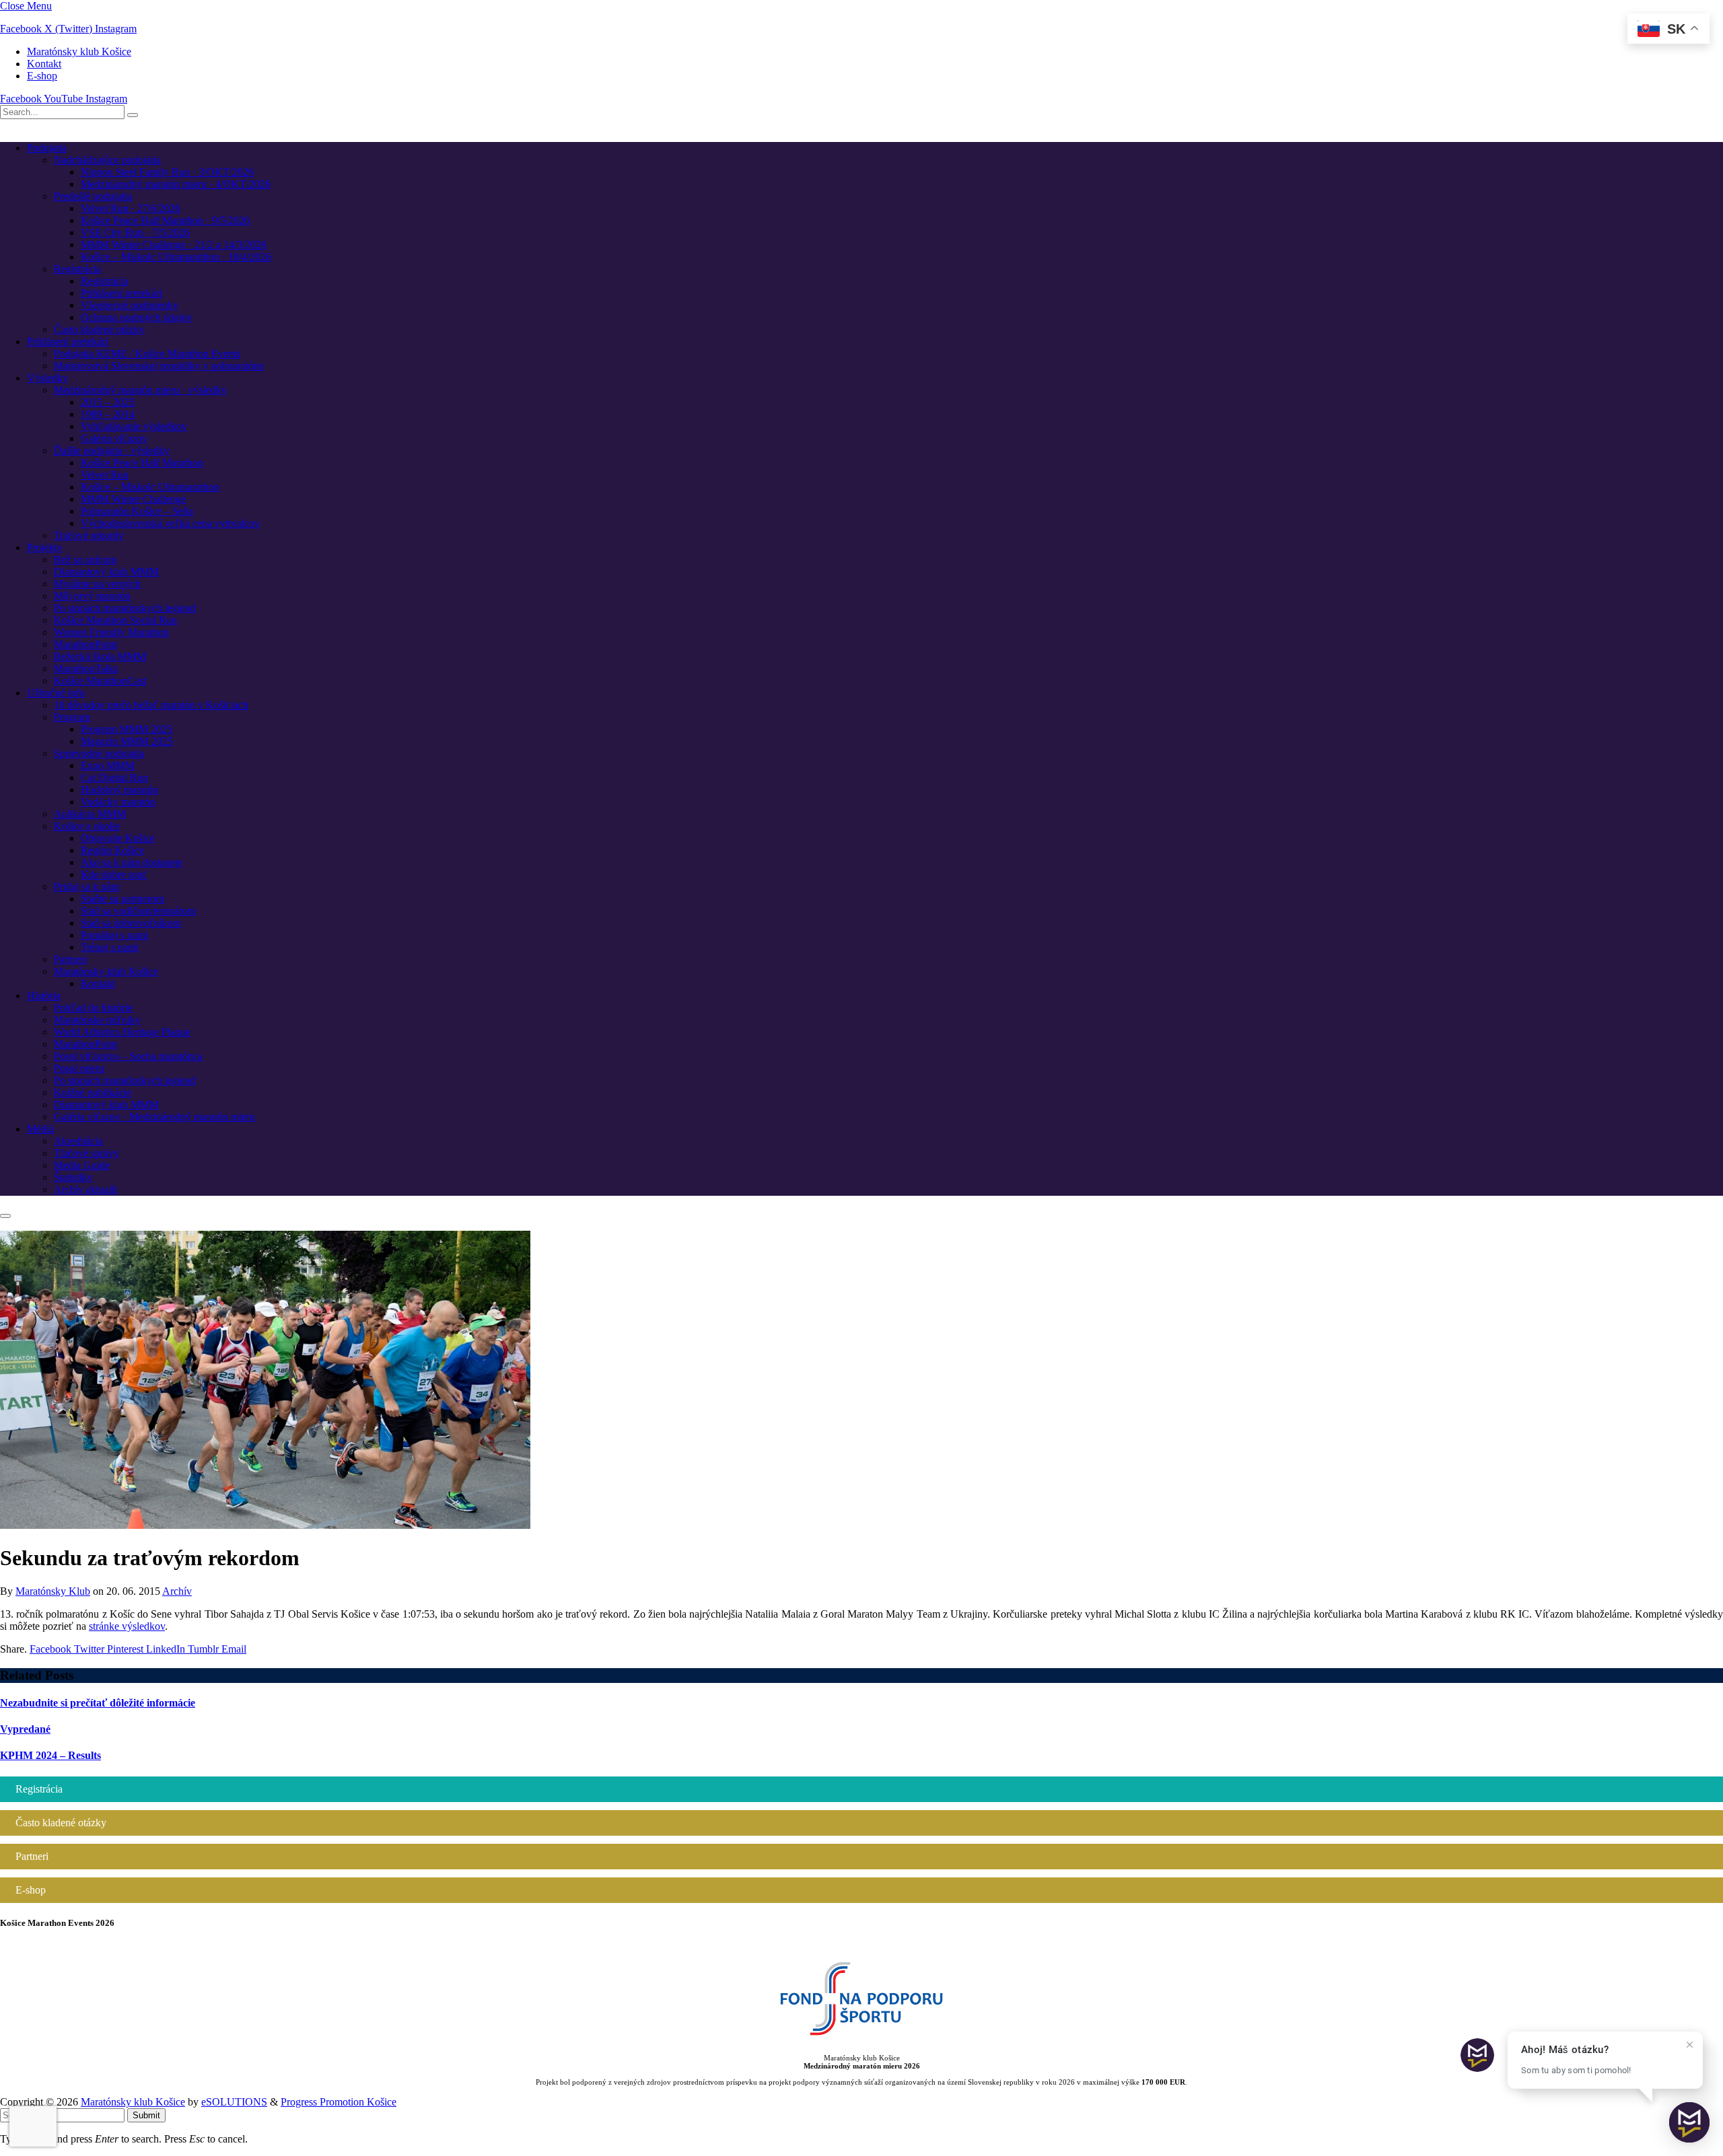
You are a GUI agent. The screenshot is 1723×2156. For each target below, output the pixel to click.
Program (72, 717)
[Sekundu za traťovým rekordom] (265, 1525)
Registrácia (77, 269)
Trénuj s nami (110, 947)
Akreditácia (78, 1141)
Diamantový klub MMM (106, 572)
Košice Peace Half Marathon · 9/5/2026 (165, 220)
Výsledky (47, 378)
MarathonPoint (85, 644)
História (44, 996)
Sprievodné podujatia (99, 753)
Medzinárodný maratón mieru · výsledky (140, 390)
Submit (146, 2115)
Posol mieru (79, 1068)
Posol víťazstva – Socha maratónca (128, 1056)
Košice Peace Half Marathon (142, 463)
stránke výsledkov (127, 1626)
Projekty (45, 547)
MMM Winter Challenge (133, 499)
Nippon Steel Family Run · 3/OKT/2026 (167, 172)
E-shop (42, 76)
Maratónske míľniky (97, 1020)
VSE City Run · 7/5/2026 (135, 232)
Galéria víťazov (114, 438)
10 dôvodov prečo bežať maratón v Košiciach (151, 705)
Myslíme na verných (97, 584)
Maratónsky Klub (53, 1591)
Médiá (40, 1129)
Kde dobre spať (114, 874)
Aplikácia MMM (90, 814)
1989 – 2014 (108, 414)
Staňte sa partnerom (122, 899)
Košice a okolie (87, 826)
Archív (177, 1591)
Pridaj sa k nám (86, 887)
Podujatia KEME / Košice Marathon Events (147, 354)
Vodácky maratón (118, 802)
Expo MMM (108, 765)
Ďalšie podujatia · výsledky (112, 451)
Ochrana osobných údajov (137, 317)
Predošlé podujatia (93, 196)
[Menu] (5, 1216)
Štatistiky (73, 1177)
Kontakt (44, 64)
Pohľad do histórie (93, 1008)
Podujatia (47, 148)
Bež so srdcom (85, 560)
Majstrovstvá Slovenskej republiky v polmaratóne (159, 366)
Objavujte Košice (118, 838)
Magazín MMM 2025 (127, 741)
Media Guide (82, 1165)
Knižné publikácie (93, 1092)
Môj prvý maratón (92, 596)
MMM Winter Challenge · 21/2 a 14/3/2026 (174, 245)
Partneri (70, 959)
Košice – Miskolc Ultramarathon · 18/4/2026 (176, 257)
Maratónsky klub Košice (79, 51)
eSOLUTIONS (234, 2102)
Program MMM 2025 (127, 729)
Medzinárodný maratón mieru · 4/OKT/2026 (176, 184)
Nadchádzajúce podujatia (107, 160)
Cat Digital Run (114, 778)
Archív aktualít (85, 1189)
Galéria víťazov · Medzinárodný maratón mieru (154, 1117)
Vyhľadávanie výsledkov (134, 426)
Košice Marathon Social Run (115, 620)
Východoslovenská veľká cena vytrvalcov (170, 523)
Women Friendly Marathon (111, 632)
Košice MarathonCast (100, 681)
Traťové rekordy (89, 535)
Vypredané (25, 1729)
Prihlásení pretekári (121, 293)
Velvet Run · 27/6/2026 (131, 208)
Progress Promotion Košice (339, 2102)
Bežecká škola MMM (100, 656)
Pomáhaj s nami (114, 935)
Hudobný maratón (119, 790)
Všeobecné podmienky (130, 305)
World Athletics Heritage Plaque (122, 1032)
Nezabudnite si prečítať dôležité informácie (98, 1703)
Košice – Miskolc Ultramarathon (150, 487)
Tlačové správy (86, 1153)
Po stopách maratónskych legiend (125, 608)
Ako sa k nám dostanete (132, 862)
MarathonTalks (86, 669)
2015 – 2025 (108, 402)
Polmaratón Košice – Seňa (137, 511)
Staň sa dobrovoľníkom (131, 923)
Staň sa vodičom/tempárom (138, 911)
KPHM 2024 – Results (50, 1755)
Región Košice (112, 850)
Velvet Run (105, 475)
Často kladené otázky (99, 329)
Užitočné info (56, 693)
